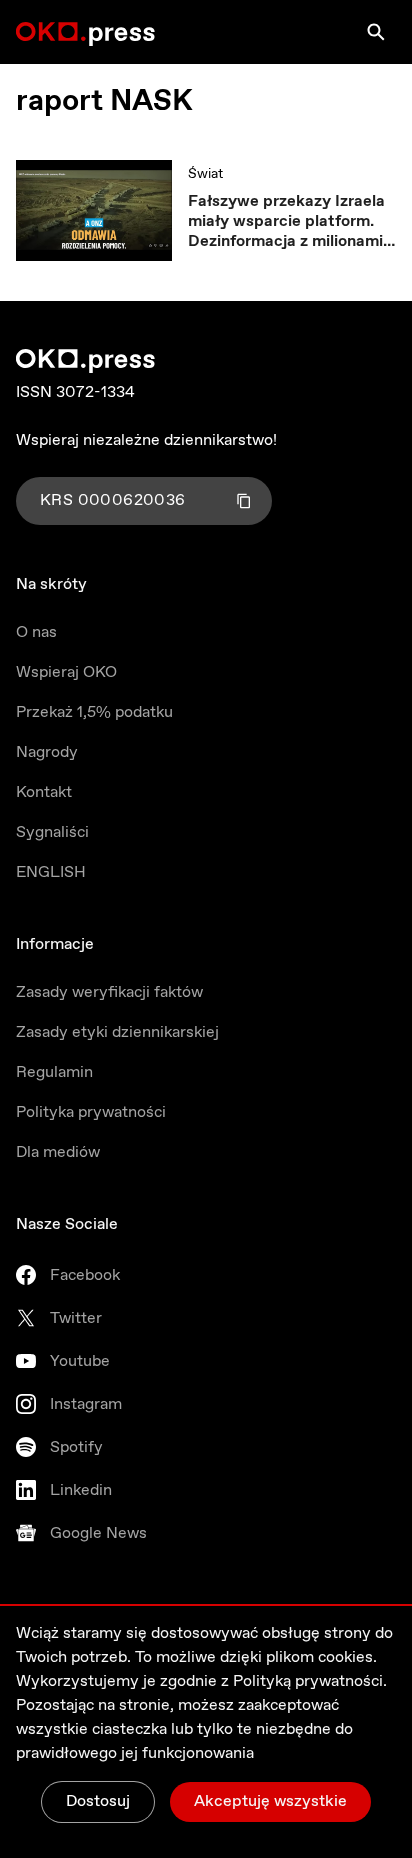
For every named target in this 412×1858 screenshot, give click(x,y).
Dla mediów (58, 1152)
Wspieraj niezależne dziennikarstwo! (146, 440)
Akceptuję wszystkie (270, 1801)
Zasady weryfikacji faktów (109, 992)
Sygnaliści (52, 832)
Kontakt (44, 792)
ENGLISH (51, 872)
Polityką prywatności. (310, 1681)
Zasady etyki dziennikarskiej (117, 1032)
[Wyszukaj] (376, 32)
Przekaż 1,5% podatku (94, 712)
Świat (205, 174)
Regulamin (54, 1072)
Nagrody (47, 752)
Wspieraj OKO (66, 672)
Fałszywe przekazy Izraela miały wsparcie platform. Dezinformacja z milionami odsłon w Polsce (286, 222)
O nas (36, 632)
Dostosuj (98, 1801)
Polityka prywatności (91, 1112)
